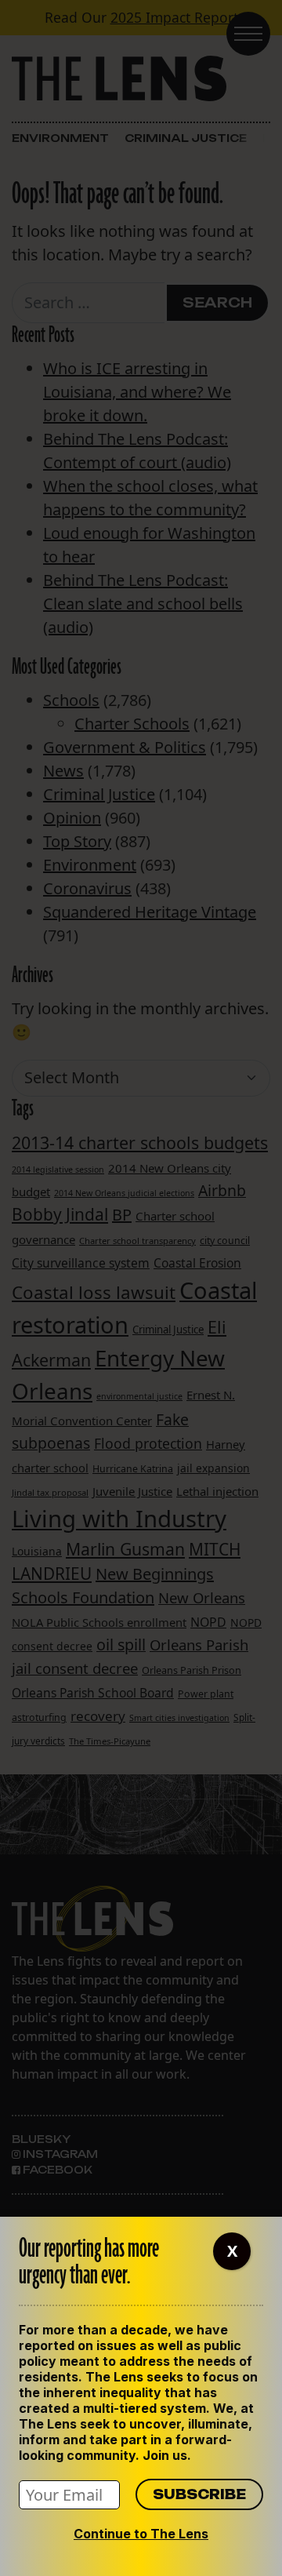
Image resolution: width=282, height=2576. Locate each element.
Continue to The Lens (141, 2534)
